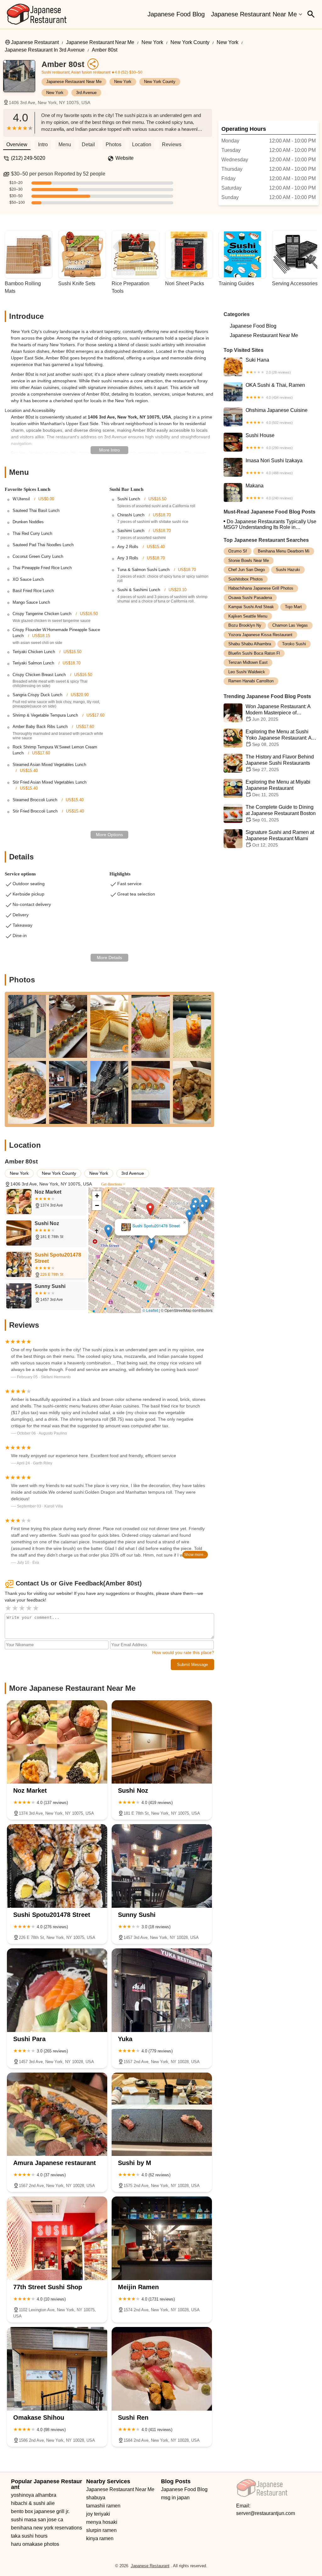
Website (125, 158)
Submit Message (192, 1665)
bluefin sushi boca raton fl (254, 653)
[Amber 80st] (22, 79)
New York (152, 42)
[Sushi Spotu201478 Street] (57, 1866)
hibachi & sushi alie (33, 2503)
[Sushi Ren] (162, 2369)
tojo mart (293, 607)
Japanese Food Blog (176, 14)
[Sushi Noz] (162, 1742)
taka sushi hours (29, 2536)
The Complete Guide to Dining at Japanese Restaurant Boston (281, 813)
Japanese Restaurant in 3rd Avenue (45, 50)
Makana (269, 491)
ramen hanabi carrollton (251, 681)
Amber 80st (105, 50)
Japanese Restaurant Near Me (254, 14)
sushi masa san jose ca (37, 2520)
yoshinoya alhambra (34, 2495)
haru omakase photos (35, 2544)
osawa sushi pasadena (250, 598)
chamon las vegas (290, 625)
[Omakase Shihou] (57, 2369)
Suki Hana (268, 366)
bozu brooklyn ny (245, 625)
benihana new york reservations (47, 2528)
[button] (128, 1272)
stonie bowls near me (249, 561)
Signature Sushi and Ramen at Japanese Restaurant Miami (280, 838)
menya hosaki (102, 2522)
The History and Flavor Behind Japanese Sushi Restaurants (280, 763)
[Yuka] (162, 1990)
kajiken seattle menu (248, 616)
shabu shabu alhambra (250, 644)
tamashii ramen (103, 2506)
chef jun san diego (247, 570)
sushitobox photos (246, 579)
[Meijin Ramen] (162, 2238)
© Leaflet (150, 1310)
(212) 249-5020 (28, 158)
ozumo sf (238, 551)
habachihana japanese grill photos (261, 588)
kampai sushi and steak (251, 607)
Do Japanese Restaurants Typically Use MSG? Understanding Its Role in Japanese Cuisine (270, 525)
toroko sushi (294, 644)
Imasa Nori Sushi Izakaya (274, 466)
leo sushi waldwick (247, 672)
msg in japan (175, 2498)
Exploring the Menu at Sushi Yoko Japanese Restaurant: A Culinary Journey (278, 738)
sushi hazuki (288, 570)
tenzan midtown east (248, 662)
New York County (190, 42)
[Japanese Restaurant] (37, 14)
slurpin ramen (101, 2530)
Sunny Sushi (152, 1226)
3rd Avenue (86, 93)
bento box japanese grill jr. (40, 2511)
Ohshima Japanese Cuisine (277, 416)
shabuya (96, 2498)
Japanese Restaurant (35, 42)
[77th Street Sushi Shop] (57, 2238)
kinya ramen (100, 2538)
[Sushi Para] (57, 1990)
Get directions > (113, 1184)
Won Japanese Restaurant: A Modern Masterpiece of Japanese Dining (278, 713)
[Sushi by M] (162, 2114)
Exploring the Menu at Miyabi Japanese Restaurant (278, 788)
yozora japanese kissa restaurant (260, 635)
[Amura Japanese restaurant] (57, 2114)
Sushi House (269, 441)
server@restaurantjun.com (266, 2513)
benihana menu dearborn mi (284, 551)
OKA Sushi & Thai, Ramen (275, 391)
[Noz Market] (57, 1742)
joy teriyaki (98, 2514)
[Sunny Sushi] (162, 1866)
